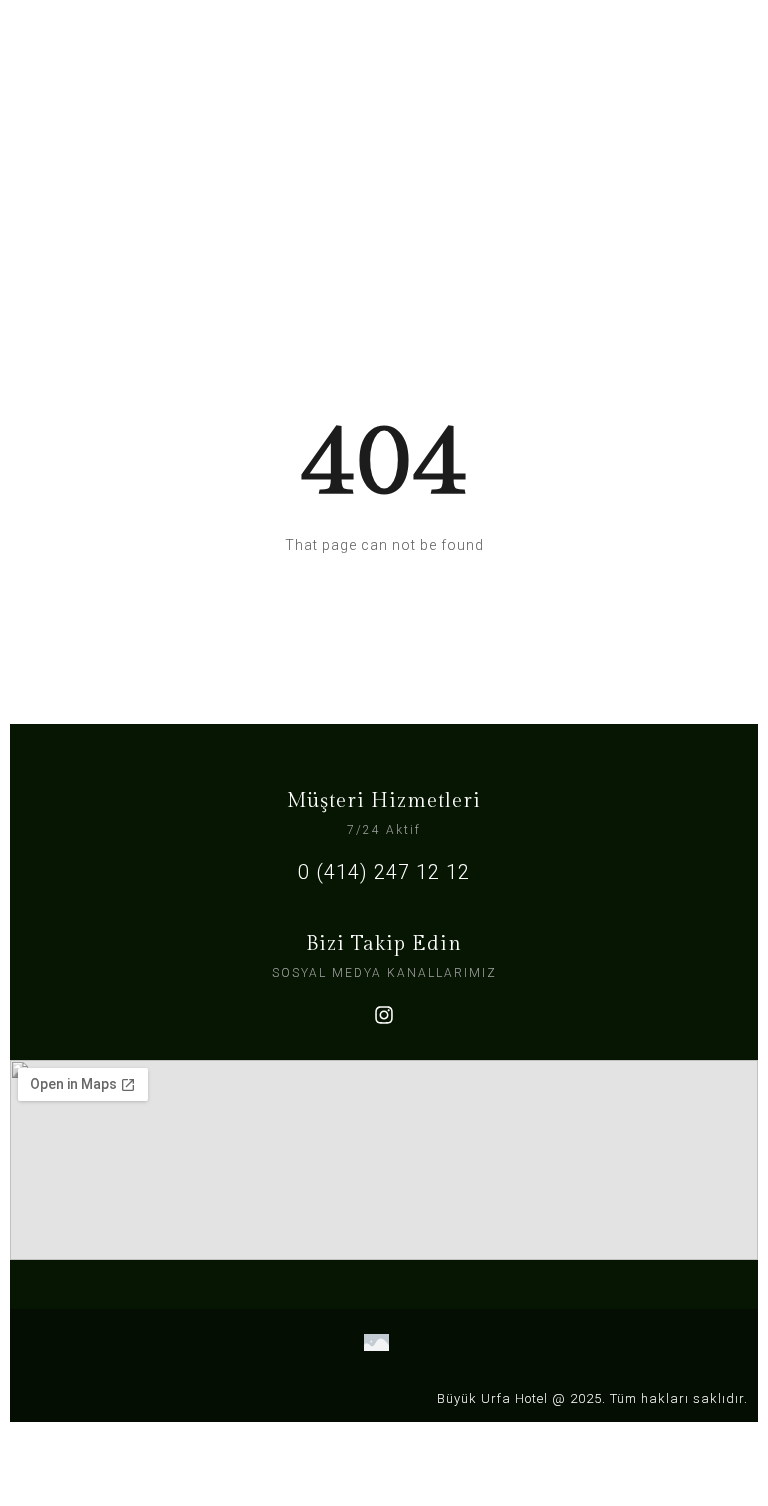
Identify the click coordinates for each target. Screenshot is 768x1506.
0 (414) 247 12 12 (384, 872)
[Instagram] (384, 1015)
